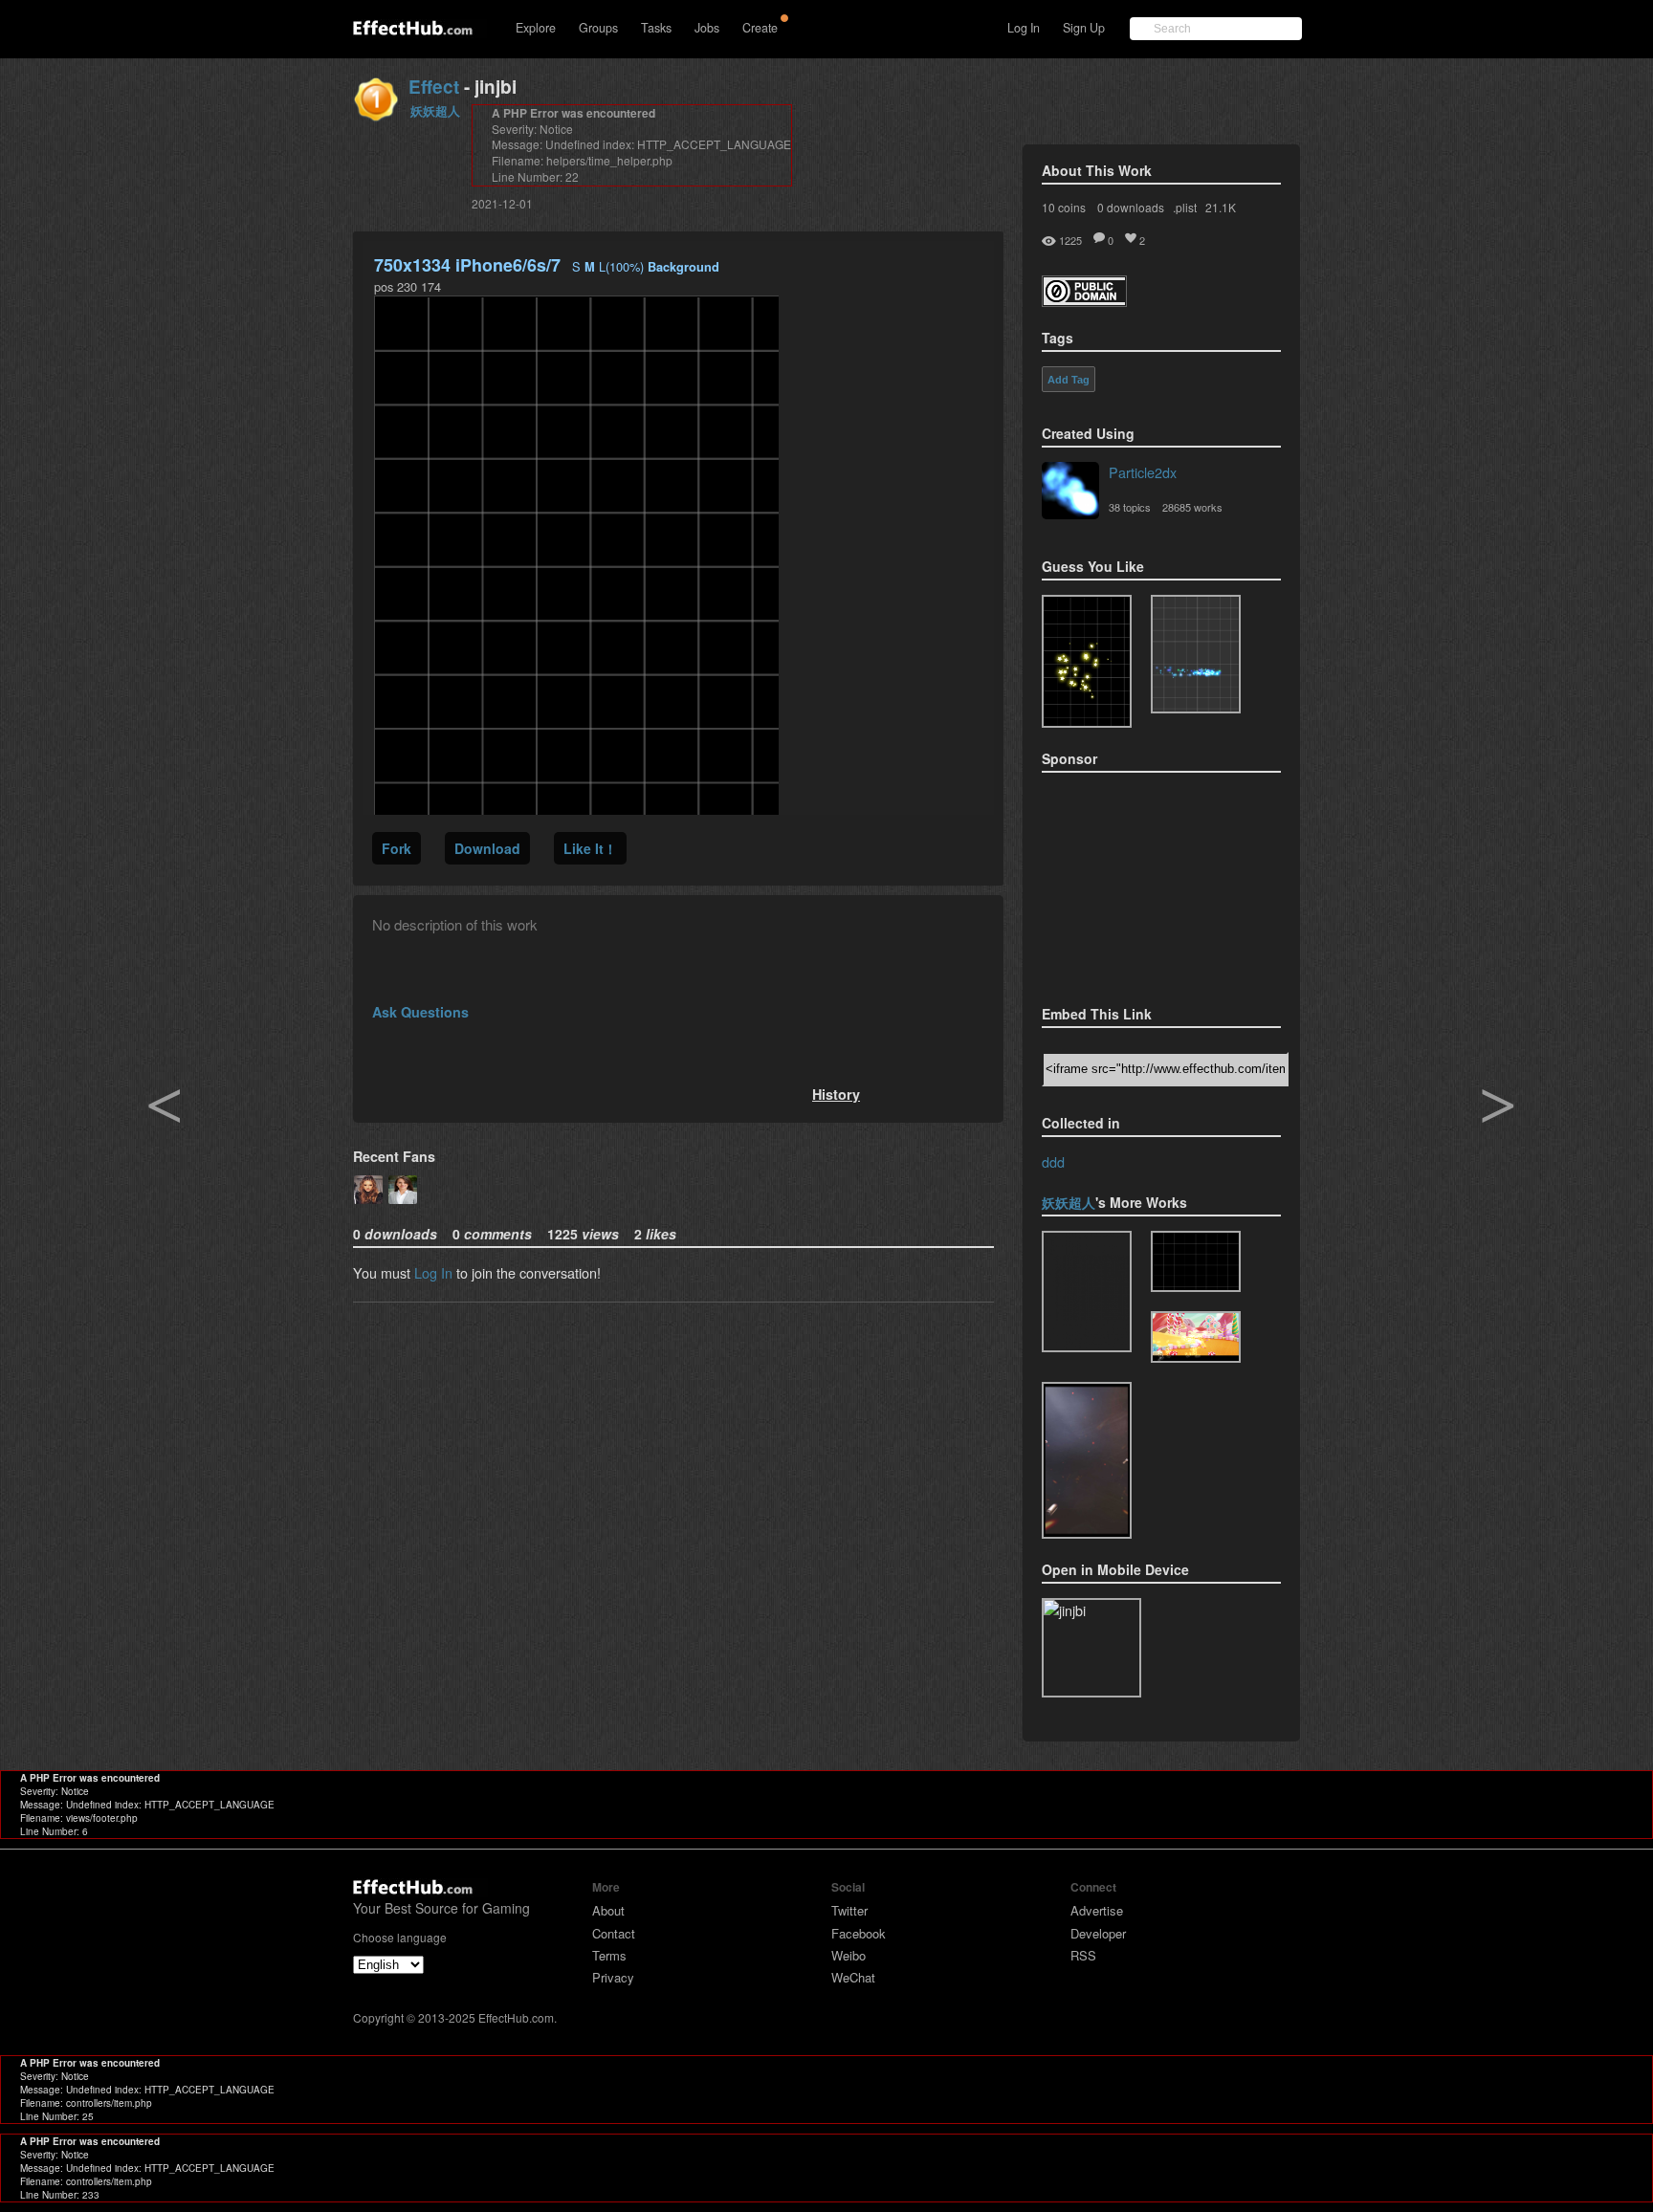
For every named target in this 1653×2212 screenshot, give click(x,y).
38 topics (1130, 507)
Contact (614, 1933)
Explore (536, 28)
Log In (1024, 28)
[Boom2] (1087, 661)
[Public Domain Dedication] (1084, 301)
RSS (1083, 1955)
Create (760, 28)
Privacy (613, 1977)
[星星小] (1087, 1292)
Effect (434, 87)
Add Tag (1069, 380)
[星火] (1087, 1460)
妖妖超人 (435, 110)
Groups (598, 28)
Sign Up (1084, 28)
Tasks (656, 28)
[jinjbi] (1196, 1261)
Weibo (849, 1955)
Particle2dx (1143, 472)
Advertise (1097, 1910)
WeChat (853, 1977)
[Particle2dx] (1070, 493)
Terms (609, 1955)
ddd (1053, 1161)
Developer (1098, 1933)
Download (487, 848)
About (608, 1910)
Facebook (859, 1933)
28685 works (1192, 507)
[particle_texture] (1196, 654)
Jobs (707, 28)
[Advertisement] (1137, 883)
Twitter (849, 1910)
